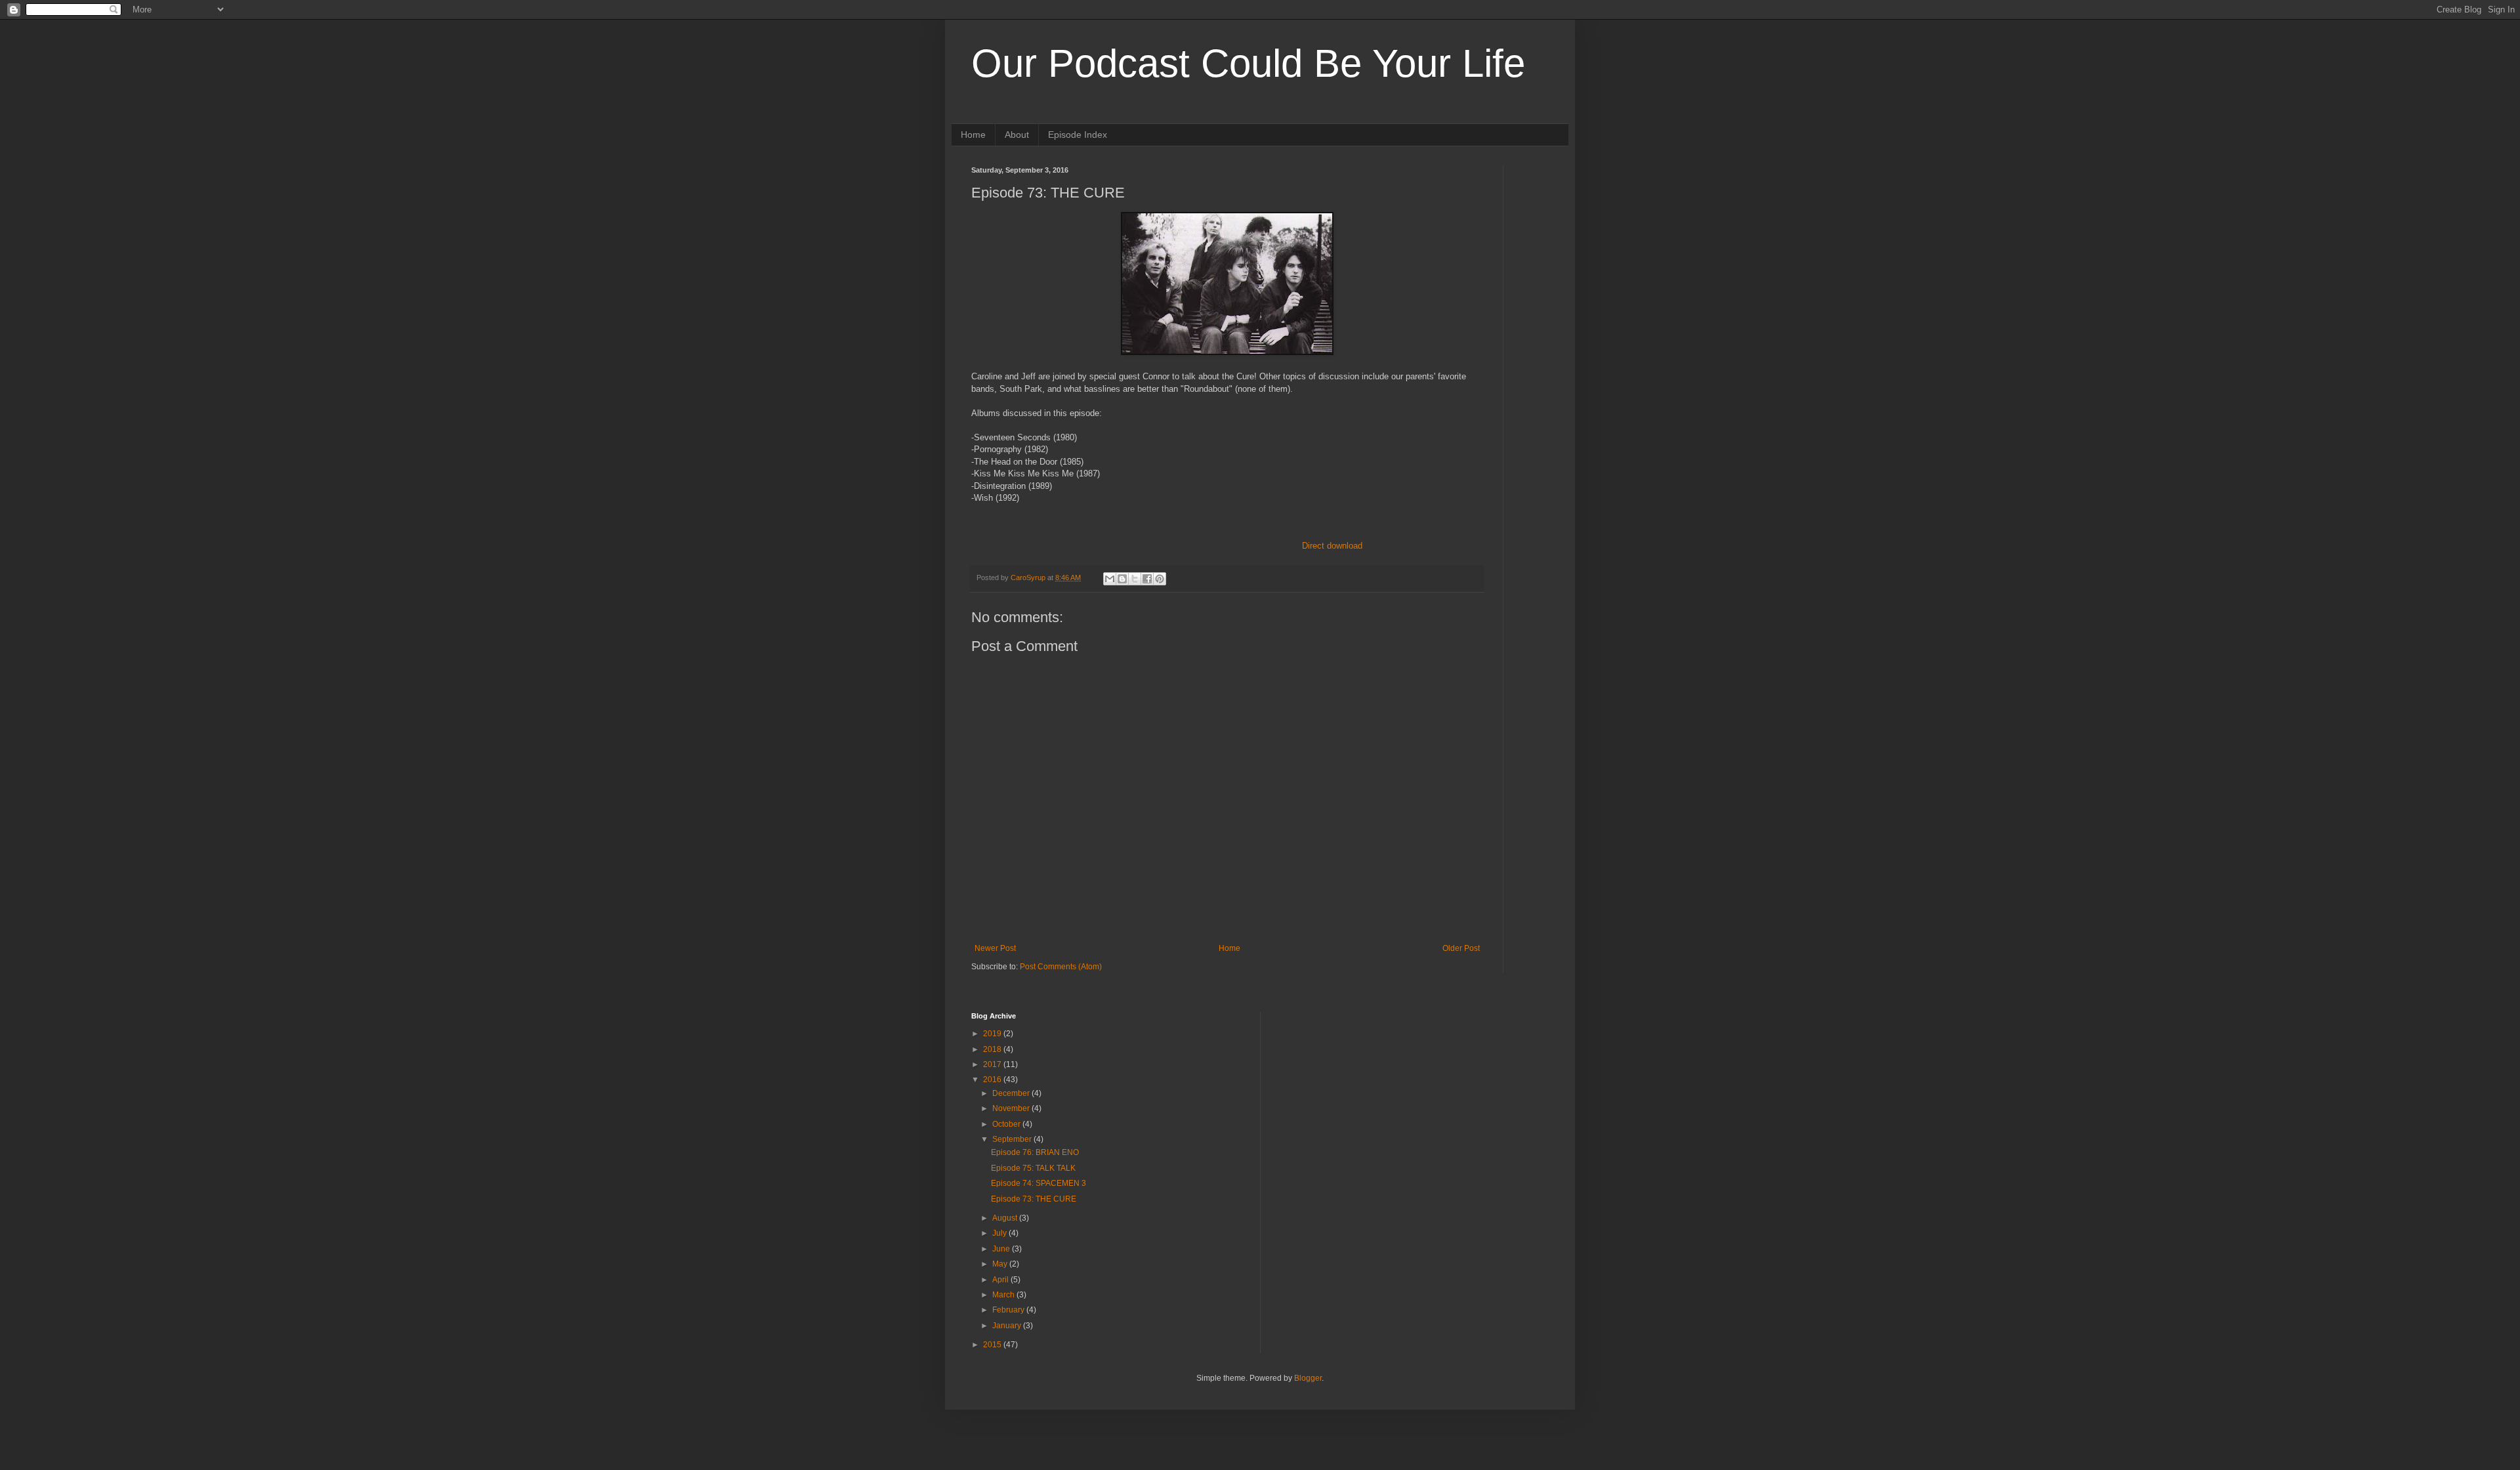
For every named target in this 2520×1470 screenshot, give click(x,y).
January (1008, 1326)
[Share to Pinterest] (1160, 579)
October (1007, 1124)
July (1000, 1233)
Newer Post (995, 948)
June (1002, 1249)
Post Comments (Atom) (1061, 967)
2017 (993, 1064)
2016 (993, 1080)
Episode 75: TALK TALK (1033, 1168)
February (1009, 1310)
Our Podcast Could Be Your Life (1248, 63)
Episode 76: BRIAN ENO (1035, 1152)
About (1017, 135)
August (1006, 1218)
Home (973, 135)
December (1012, 1093)
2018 (993, 1049)
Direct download (1332, 546)
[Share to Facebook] (1147, 579)
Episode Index (1078, 135)
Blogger (1308, 1378)
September (1013, 1139)
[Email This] (1110, 579)
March (1004, 1295)
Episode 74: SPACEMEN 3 (1039, 1183)
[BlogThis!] (1122, 579)
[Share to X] (1135, 579)
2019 (993, 1034)
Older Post (1461, 948)
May (1001, 1264)
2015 (993, 1345)
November (1012, 1108)
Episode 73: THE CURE (1034, 1199)
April (1001, 1280)
